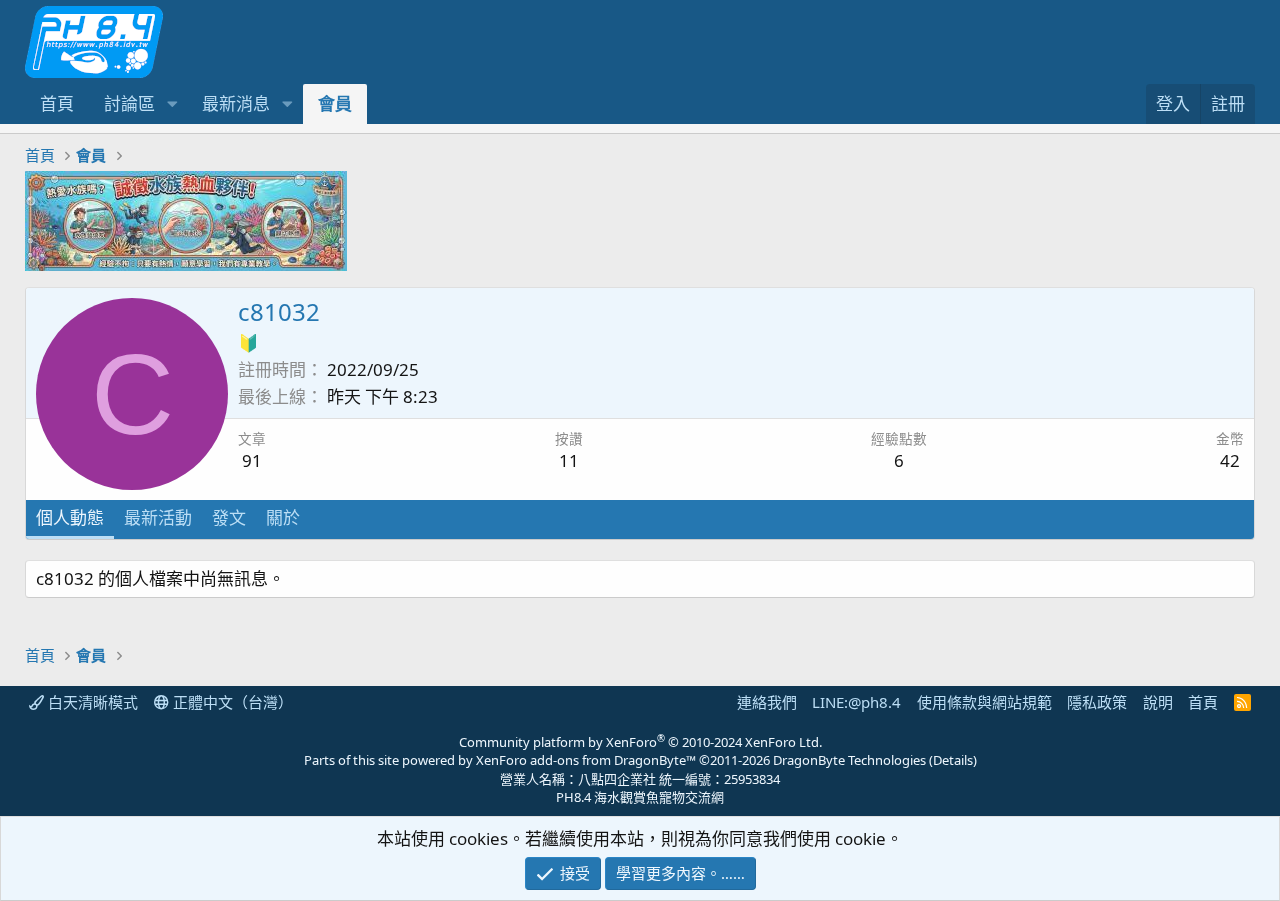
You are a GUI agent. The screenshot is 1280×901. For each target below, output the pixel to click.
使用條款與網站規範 (984, 702)
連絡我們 (767, 702)
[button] (172, 104)
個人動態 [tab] (70, 517)
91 (252, 460)
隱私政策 (1097, 702)
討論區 (129, 103)
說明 (1158, 702)
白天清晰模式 (91, 702)
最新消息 (236, 103)
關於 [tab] (283, 517)
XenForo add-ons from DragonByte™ (586, 760)
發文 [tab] (229, 517)
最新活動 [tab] (158, 517)
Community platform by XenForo (640, 742)
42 (1230, 460)
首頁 (57, 103)
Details (953, 760)
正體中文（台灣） (231, 702)
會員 (335, 103)
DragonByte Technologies (849, 760)
